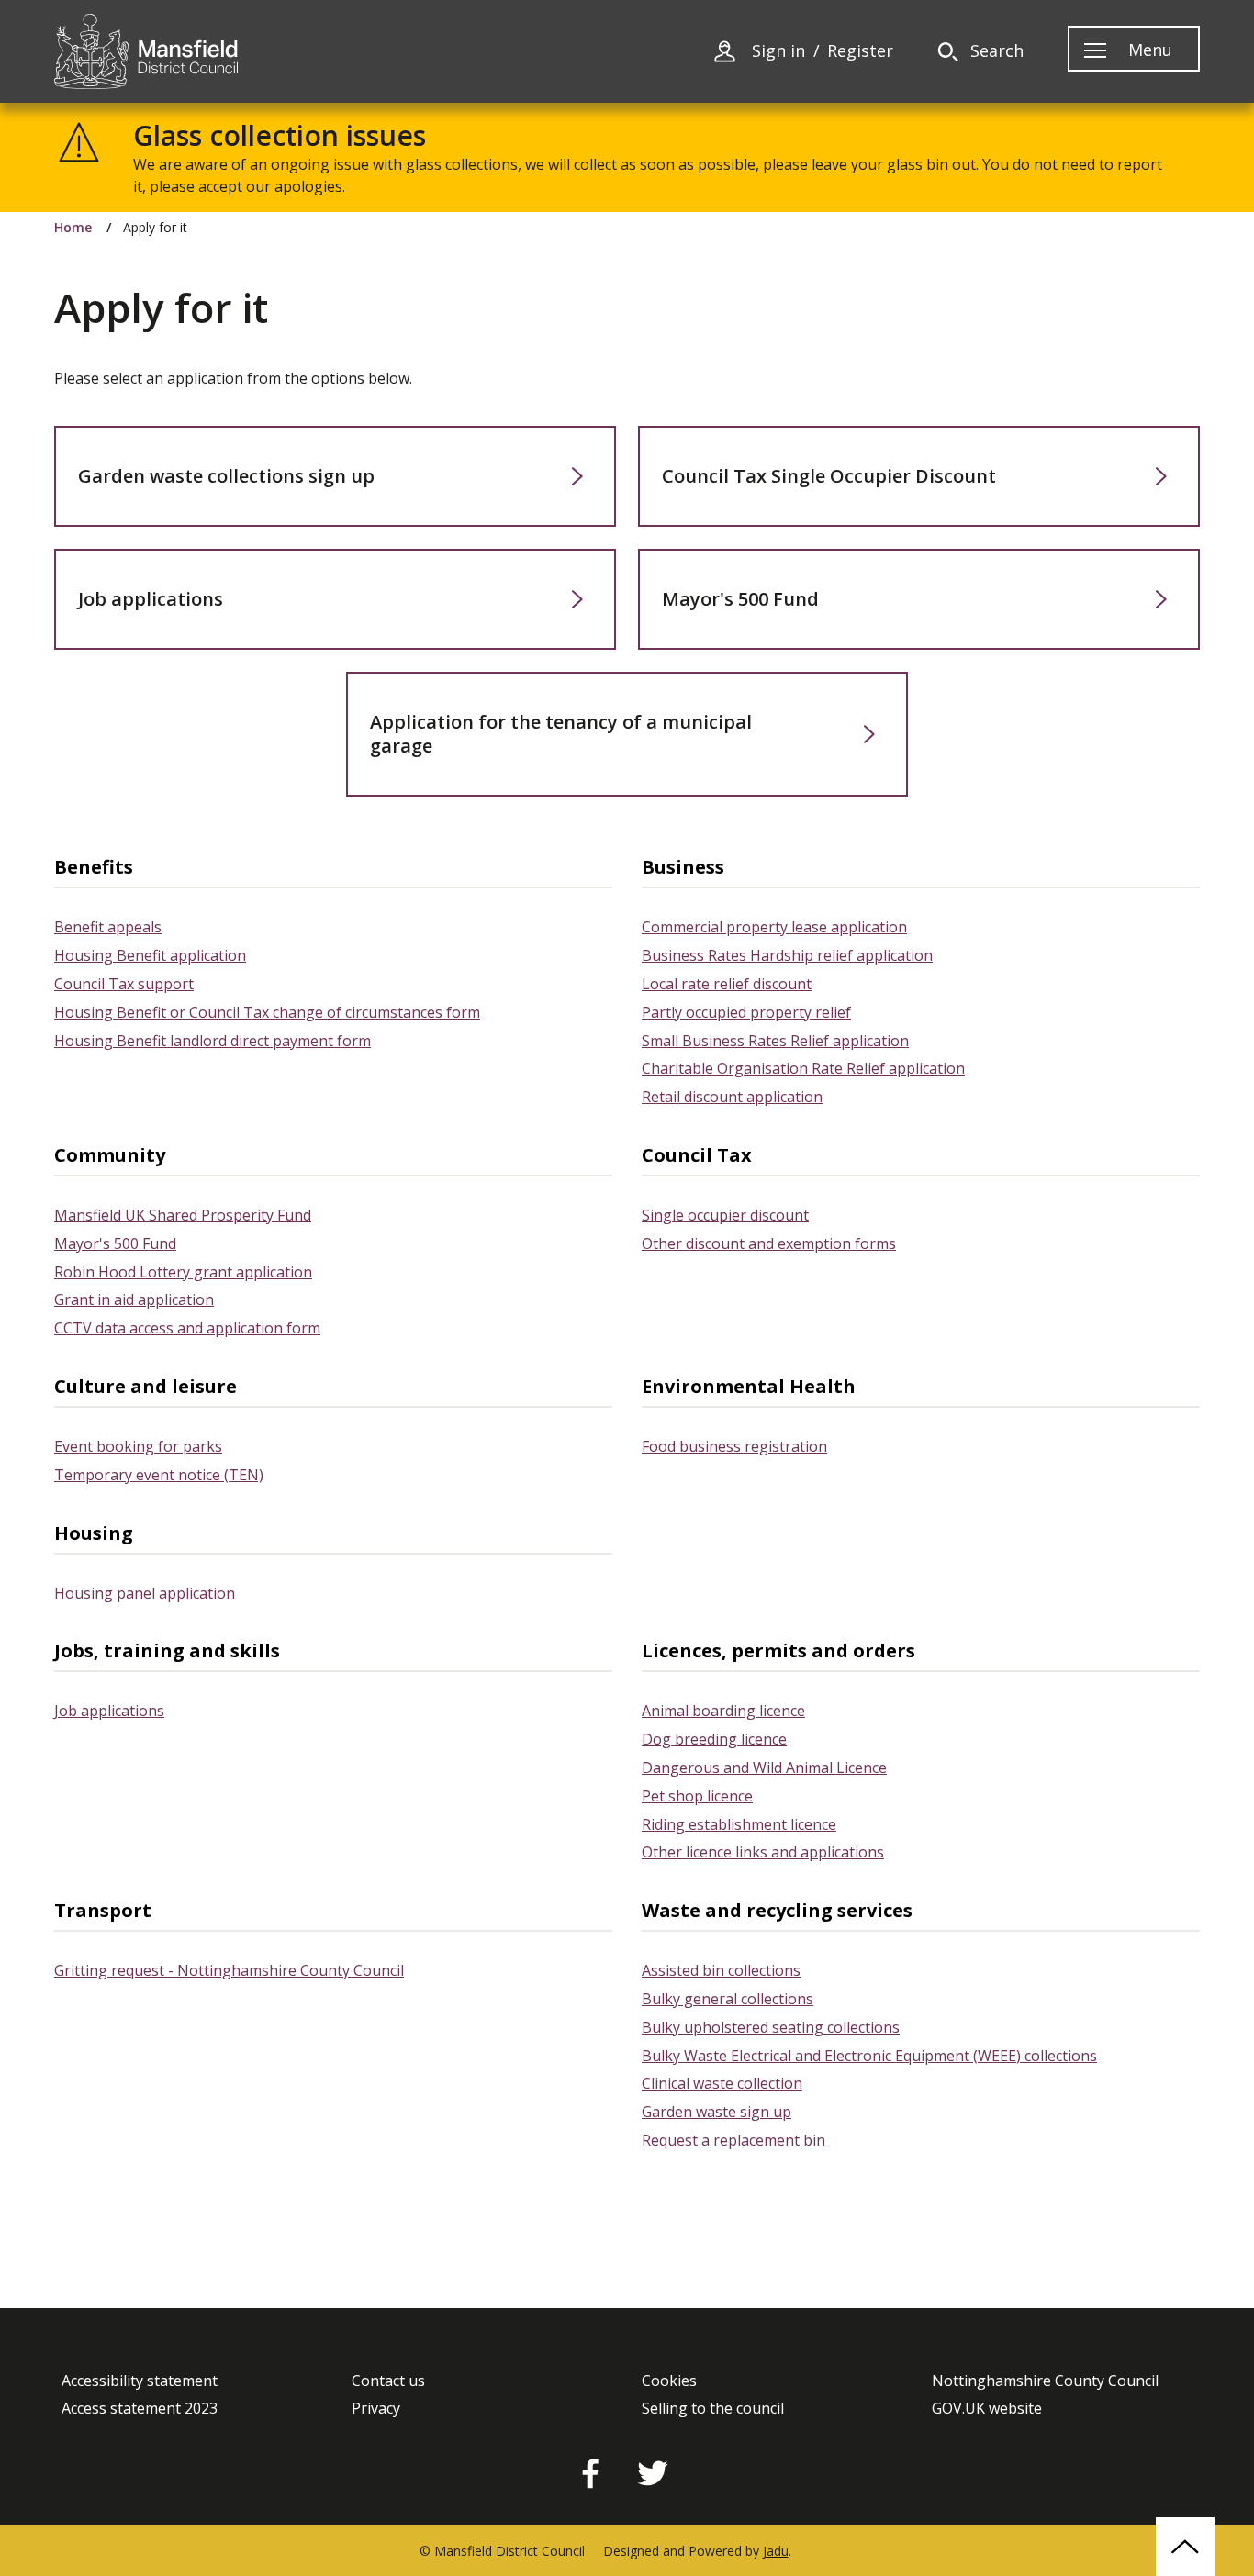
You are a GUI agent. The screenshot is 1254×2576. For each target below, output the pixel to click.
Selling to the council (713, 2409)
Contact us (388, 2381)
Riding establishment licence (739, 1824)
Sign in (778, 51)
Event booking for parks (138, 1446)
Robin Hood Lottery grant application (183, 1272)
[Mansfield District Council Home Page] (146, 51)
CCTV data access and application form (187, 1328)
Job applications (109, 1711)
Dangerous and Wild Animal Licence (764, 1768)
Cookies (669, 2381)
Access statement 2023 (140, 2409)
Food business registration (734, 1446)
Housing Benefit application (150, 955)
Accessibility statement (140, 2381)
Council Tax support (124, 984)
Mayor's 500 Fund (115, 1243)
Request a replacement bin (733, 2140)
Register (860, 51)
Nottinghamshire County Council (1045, 2381)
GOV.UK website (987, 2409)
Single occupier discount (725, 1215)
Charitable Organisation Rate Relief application (803, 1068)
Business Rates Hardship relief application (787, 955)
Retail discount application (732, 1097)
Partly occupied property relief (746, 1012)
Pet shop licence (697, 1796)
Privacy (376, 2409)
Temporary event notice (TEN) (159, 1475)
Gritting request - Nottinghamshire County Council (229, 1970)
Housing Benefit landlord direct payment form (213, 1041)
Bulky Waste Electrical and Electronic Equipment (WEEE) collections (869, 2056)
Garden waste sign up (717, 2112)
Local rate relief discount (727, 984)
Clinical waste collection (722, 2083)
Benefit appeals (108, 927)
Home (73, 228)
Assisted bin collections (721, 1970)
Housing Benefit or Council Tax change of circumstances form (267, 1012)
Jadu (776, 2551)
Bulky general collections (728, 1999)
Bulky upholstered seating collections (771, 2027)
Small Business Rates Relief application (775, 1041)
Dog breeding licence (714, 1739)
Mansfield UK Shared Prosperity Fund (183, 1215)
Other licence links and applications (763, 1852)
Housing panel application (145, 1593)
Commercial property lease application (774, 927)
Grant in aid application (134, 1299)
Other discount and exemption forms (769, 1243)
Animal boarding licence (723, 1711)
